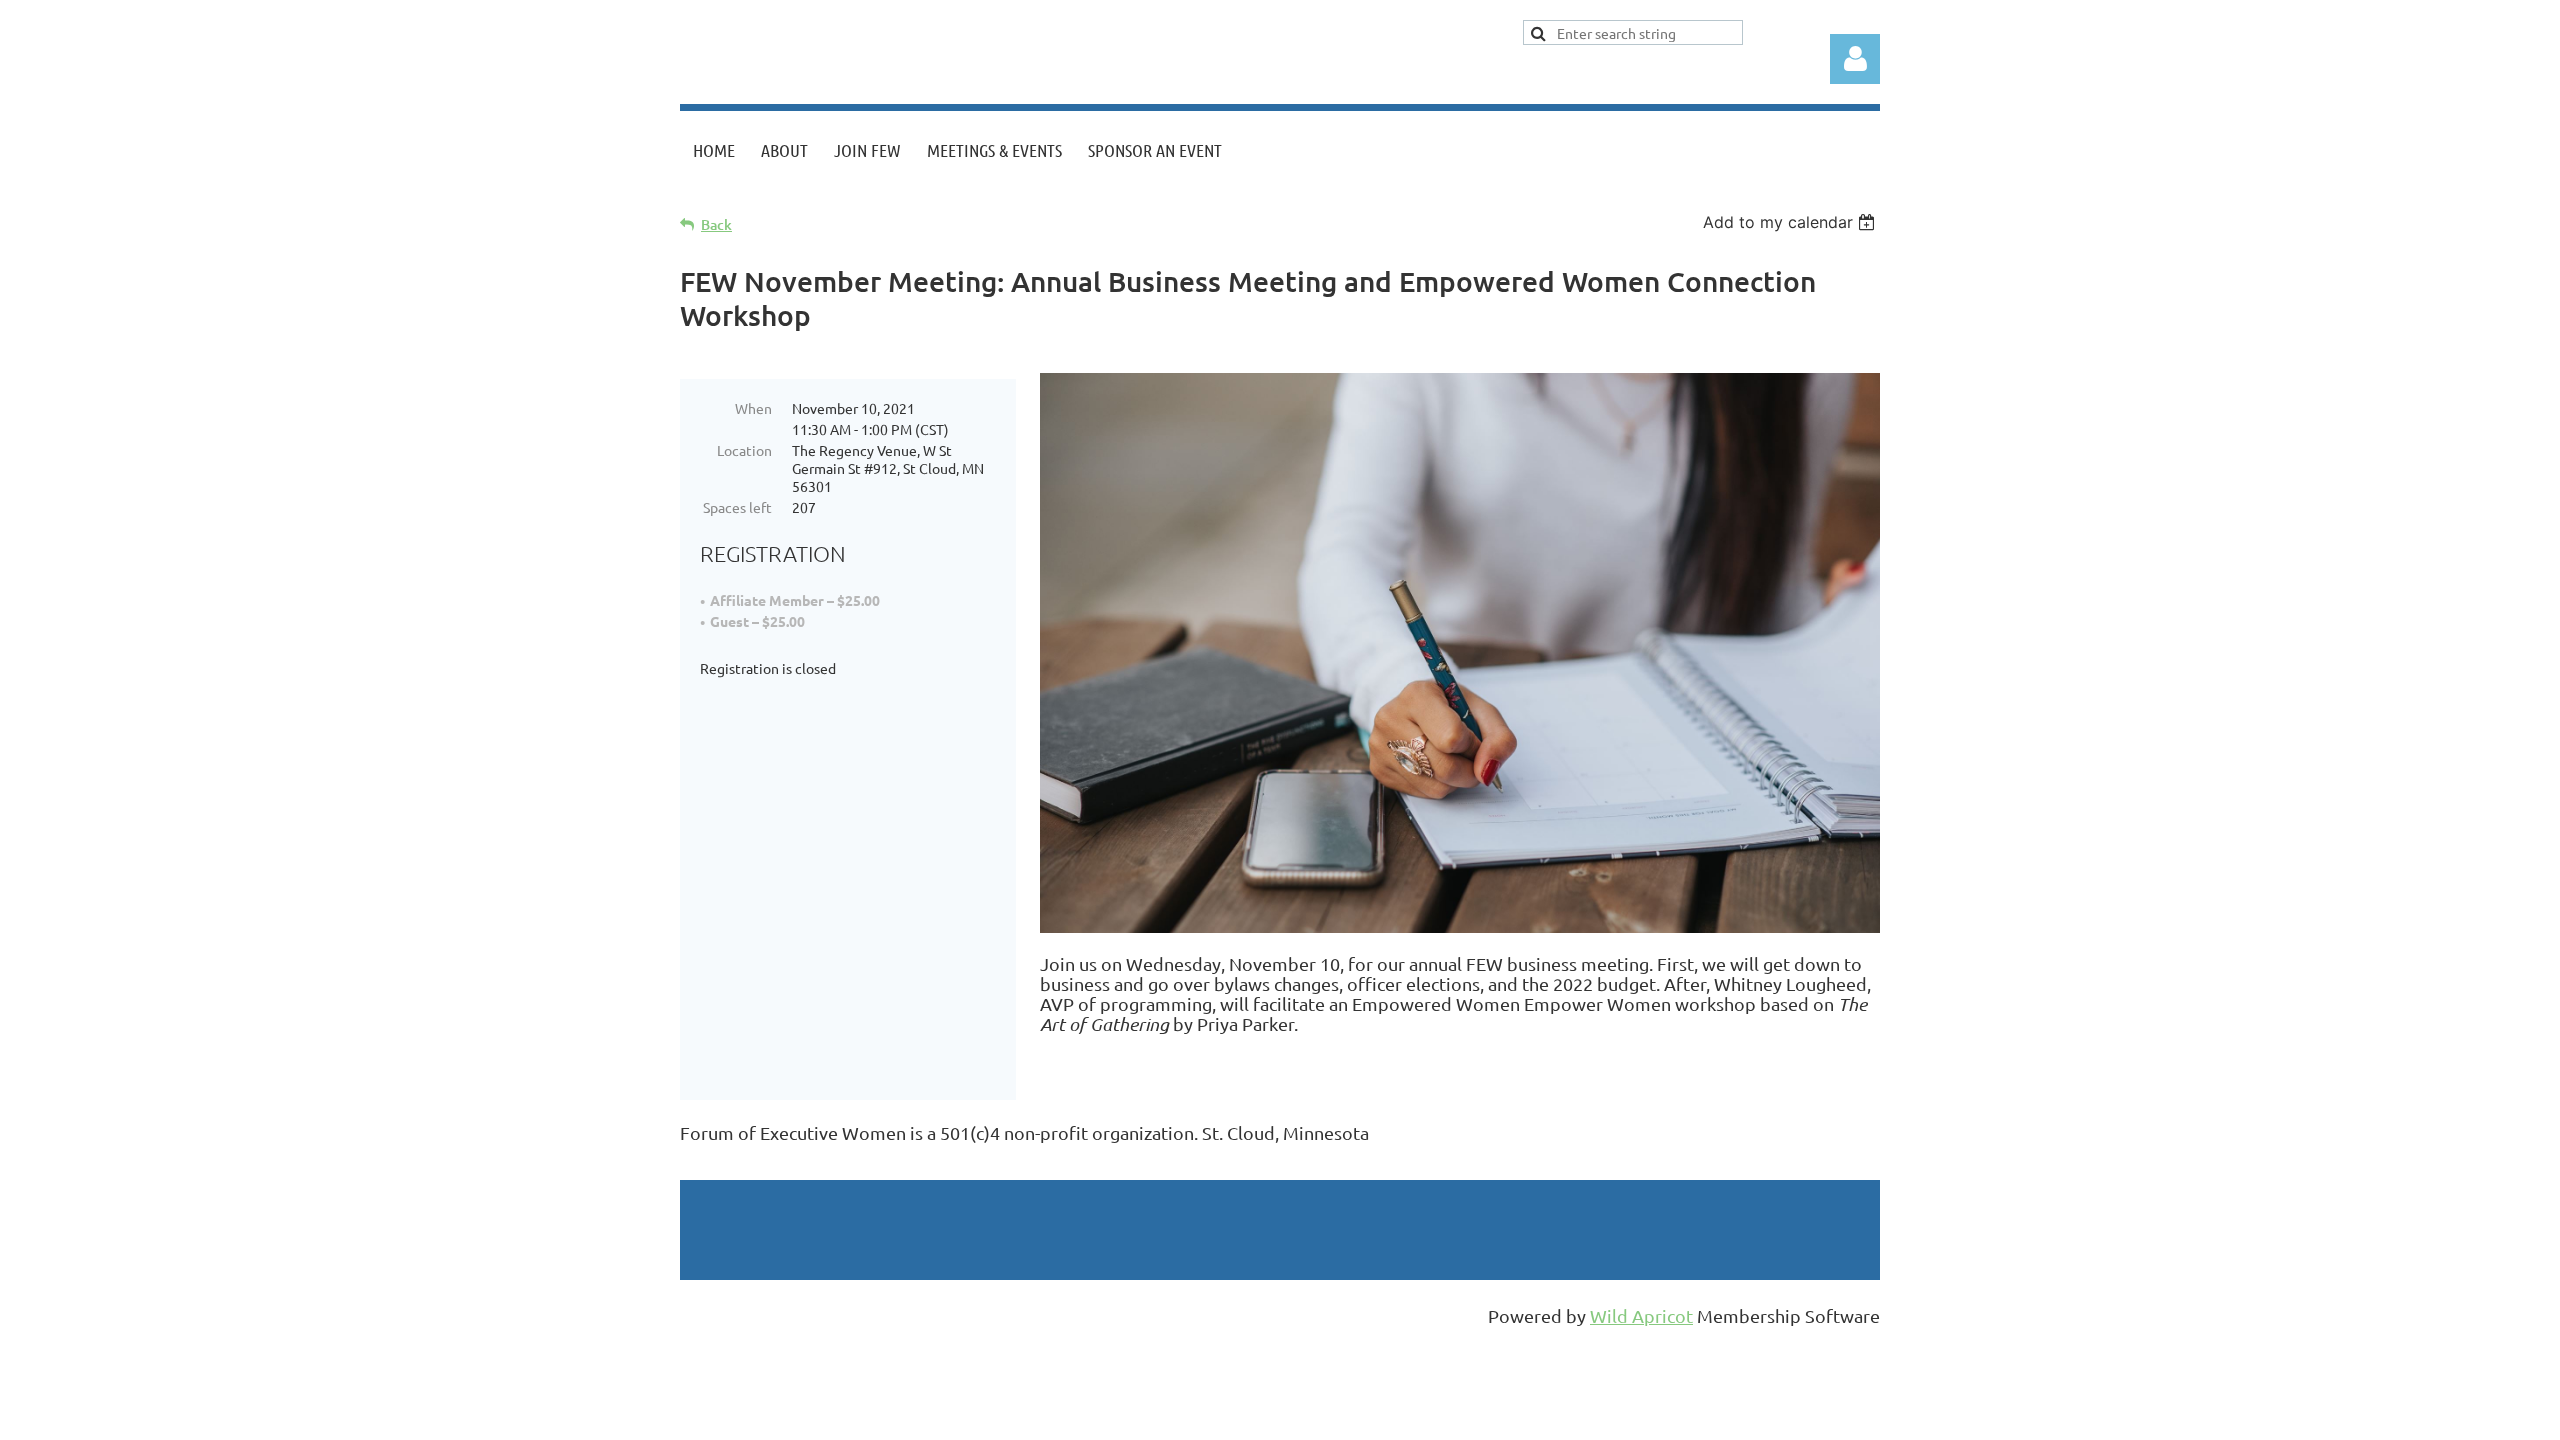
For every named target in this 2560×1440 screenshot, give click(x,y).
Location (744, 450)
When (753, 408)
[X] (739, 1166)
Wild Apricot (1641, 1315)
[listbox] (1791, 222)
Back (716, 224)
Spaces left (737, 507)
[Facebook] (694, 1166)
